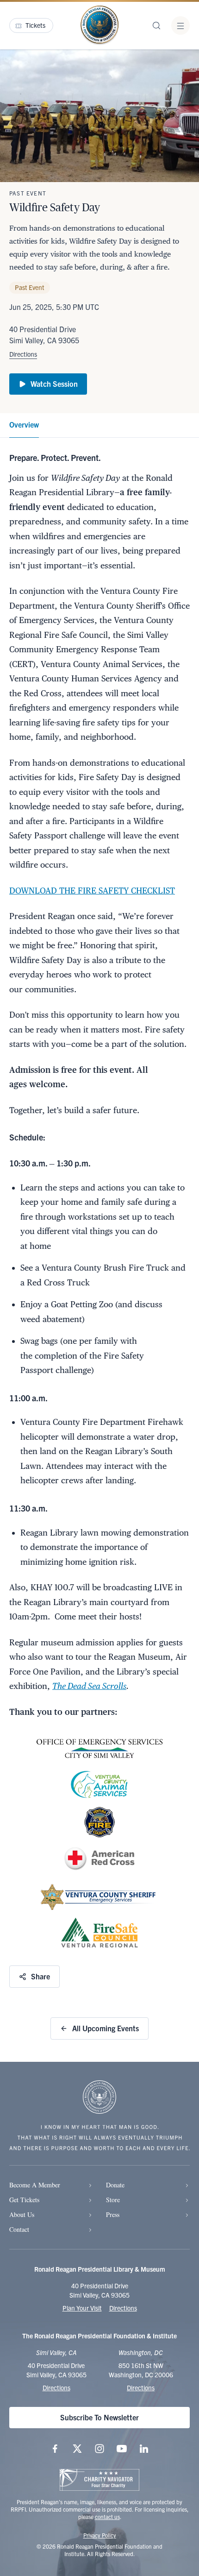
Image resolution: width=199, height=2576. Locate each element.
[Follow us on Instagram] (99, 2449)
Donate (115, 2185)
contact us (107, 2516)
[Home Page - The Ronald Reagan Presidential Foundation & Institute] (99, 25)
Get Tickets (24, 2200)
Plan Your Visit (82, 2308)
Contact (19, 2229)
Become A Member (35, 2185)
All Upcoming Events (106, 2028)
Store (113, 2200)
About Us (22, 2214)
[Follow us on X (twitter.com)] (77, 2449)
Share (40, 1976)
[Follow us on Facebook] (55, 2449)
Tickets (35, 25)
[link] (24, 425)
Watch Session (54, 384)
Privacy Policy (100, 2535)
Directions (23, 354)
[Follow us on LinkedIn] (144, 2449)
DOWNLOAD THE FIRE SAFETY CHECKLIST (92, 891)
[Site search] (156, 25)
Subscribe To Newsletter (99, 2417)
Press (113, 2214)
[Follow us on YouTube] (122, 2449)
